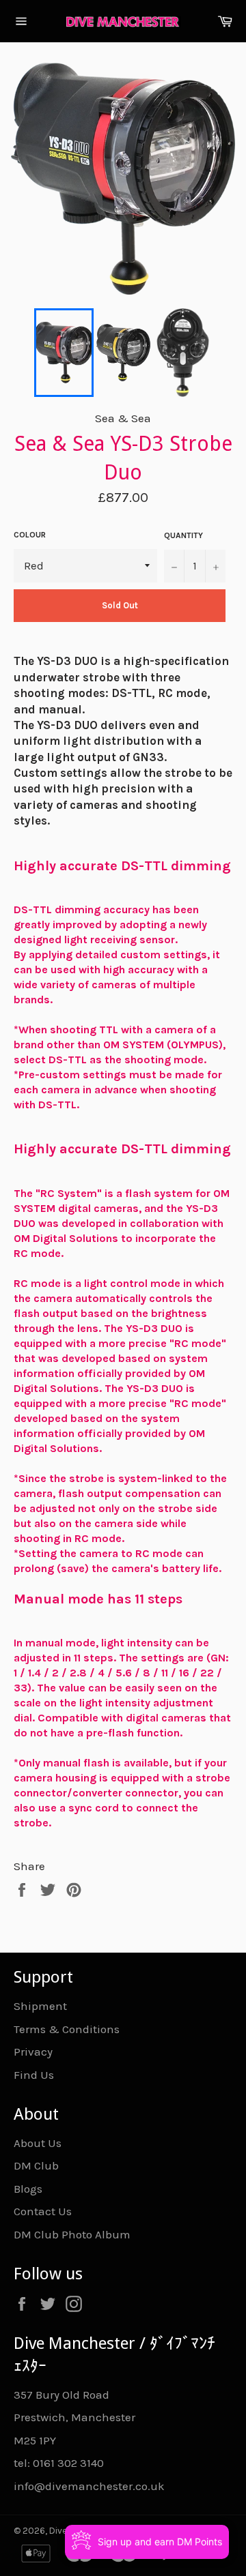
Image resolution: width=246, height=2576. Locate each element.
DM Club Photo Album (72, 2234)
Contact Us (43, 2211)
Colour (30, 535)
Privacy (33, 2052)
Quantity (183, 535)
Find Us (34, 2075)
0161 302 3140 (68, 2463)
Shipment (40, 2006)
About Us (38, 2143)
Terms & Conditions (67, 2029)
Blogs (28, 2189)
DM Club (36, 2165)
